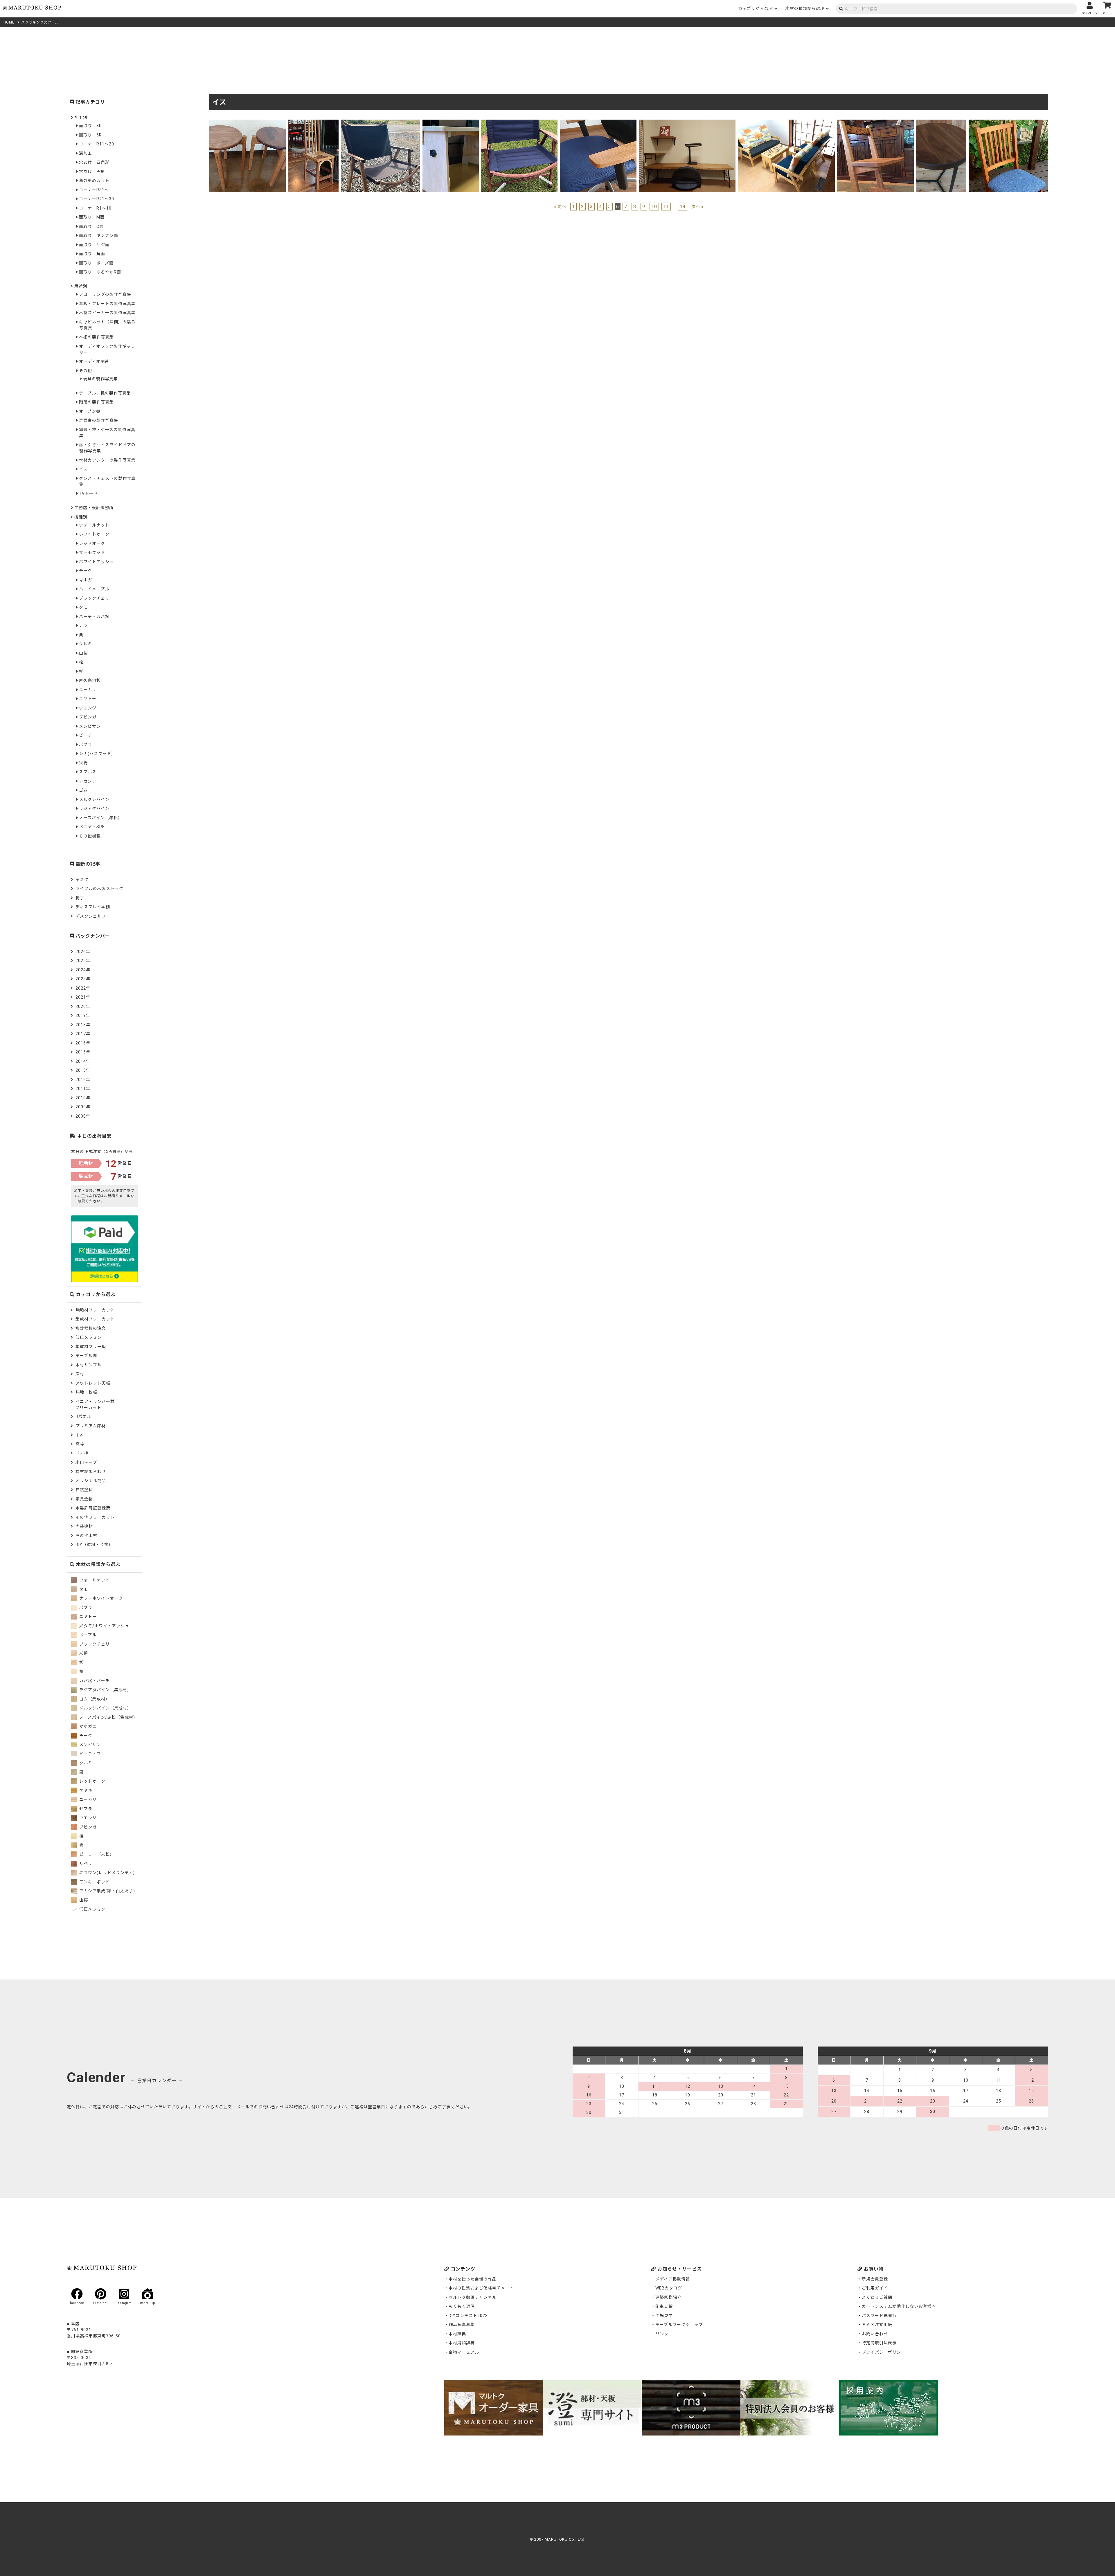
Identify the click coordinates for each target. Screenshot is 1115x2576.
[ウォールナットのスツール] (941, 123)
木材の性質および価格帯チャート (481, 2288)
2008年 (83, 1116)
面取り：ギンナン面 (99, 235)
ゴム (83, 790)
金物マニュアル (464, 2352)
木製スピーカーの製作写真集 (107, 313)
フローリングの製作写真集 (105, 294)
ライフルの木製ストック (99, 889)
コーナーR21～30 (97, 199)
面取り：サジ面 (94, 245)
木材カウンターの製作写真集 (107, 460)
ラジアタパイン (94, 808)
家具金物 (84, 1499)
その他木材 (86, 1536)
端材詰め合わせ (91, 1471)
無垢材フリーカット (95, 1310)
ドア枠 (82, 1453)
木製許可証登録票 (93, 1508)
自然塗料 (84, 1490)
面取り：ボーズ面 (96, 263)
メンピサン (90, 726)
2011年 (83, 1089)
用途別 (81, 286)
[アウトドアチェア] (381, 123)
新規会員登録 (875, 2279)
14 (683, 207)
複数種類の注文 (91, 1328)
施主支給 (664, 2306)
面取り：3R (90, 126)
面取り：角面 (92, 254)
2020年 (83, 1006)
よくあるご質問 (877, 2297)
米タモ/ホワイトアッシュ (104, 1626)
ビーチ (86, 735)
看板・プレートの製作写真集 (107, 304)
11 (666, 207)
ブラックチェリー (96, 598)
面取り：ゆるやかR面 (100, 272)
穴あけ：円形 (92, 172)
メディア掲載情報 (673, 2279)
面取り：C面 (91, 226)
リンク (662, 2334)
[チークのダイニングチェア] (1008, 123)
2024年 (83, 970)
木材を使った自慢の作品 (473, 2279)
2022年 (83, 988)
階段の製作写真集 (96, 402)
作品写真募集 (462, 2325)
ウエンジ (88, 708)
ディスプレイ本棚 (93, 907)
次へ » (697, 207)
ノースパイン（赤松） (101, 818)
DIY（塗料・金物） (94, 1545)
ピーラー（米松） (96, 1854)
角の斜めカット (94, 181)
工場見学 (664, 2316)
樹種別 (81, 517)
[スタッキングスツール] (248, 123)
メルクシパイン (94, 799)
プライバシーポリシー (884, 2352)
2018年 (83, 1025)
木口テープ (86, 1462)
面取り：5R (90, 135)
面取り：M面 (92, 217)
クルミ (86, 644)
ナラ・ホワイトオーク (100, 1598)
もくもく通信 (462, 2306)
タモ (83, 607)
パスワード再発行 (879, 2316)
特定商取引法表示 (879, 2343)
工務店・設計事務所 (94, 508)
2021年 (83, 997)
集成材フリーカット (95, 1319)
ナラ (83, 626)
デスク (82, 880)
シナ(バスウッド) (96, 754)
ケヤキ (85, 1790)
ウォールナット (94, 525)
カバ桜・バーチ (94, 1681)
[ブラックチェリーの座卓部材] (451, 123)
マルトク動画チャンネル (473, 2297)
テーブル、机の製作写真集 (105, 393)
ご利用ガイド (875, 2288)
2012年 (83, 1080)
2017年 (83, 1034)
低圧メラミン (89, 1337)
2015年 (83, 1052)
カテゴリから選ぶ (756, 8)
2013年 (83, 1070)
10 (654, 207)
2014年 (83, 1061)
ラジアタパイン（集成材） (105, 1690)
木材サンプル (89, 1365)
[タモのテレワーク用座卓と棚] (687, 123)
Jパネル (83, 1417)
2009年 (83, 1107)
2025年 (83, 961)
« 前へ (560, 207)
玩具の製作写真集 (100, 379)
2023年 (83, 979)
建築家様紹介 (668, 2297)
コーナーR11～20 (97, 144)
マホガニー (90, 580)
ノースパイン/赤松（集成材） (108, 1717)
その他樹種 (90, 836)
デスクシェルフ (91, 916)
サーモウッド (92, 552)
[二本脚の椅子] (875, 123)
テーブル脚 (86, 1356)
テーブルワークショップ (679, 2325)
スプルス (88, 772)
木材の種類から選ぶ (805, 8)
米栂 (83, 763)
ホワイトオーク (94, 534)
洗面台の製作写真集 (99, 420)
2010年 (83, 1098)
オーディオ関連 (94, 361)
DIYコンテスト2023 (468, 2316)
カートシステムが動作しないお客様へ (899, 2306)
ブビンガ (88, 717)
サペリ (85, 1864)
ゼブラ (85, 1809)
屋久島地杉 (90, 680)
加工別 (81, 118)
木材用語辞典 (462, 2343)
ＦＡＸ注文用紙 (877, 2325)
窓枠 (80, 1444)
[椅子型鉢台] (313, 123)
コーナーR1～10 (95, 208)
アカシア (88, 781)
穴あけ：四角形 (94, 162)
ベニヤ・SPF (92, 827)
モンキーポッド (94, 1882)
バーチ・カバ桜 (94, 617)
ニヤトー (88, 699)
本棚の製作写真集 (96, 337)
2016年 (83, 1043)
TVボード (88, 493)
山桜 (83, 653)
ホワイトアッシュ (96, 562)
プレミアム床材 (91, 1426)
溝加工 (86, 153)
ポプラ (86, 745)
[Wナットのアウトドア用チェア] (519, 123)
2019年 (83, 1015)
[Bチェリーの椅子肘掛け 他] (598, 123)
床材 (80, 1374)
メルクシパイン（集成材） (105, 1708)
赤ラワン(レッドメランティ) (106, 1873)
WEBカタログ (669, 2288)
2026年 (83, 952)
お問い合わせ (875, 2334)
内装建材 (84, 1526)
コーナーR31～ (94, 190)
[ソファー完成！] (786, 123)
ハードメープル (94, 589)
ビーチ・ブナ (92, 1754)
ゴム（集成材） (94, 1699)
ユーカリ (88, 690)
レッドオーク (92, 543)
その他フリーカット (95, 1517)
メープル (87, 1635)
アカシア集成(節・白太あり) (107, 1891)
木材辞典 (457, 2334)
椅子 (80, 898)
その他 (86, 371)
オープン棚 (90, 411)
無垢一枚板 (86, 1392)
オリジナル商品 (91, 1481)
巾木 (80, 1435)
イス (83, 469)
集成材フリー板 (91, 1347)
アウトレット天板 (93, 1383)
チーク (86, 571)
